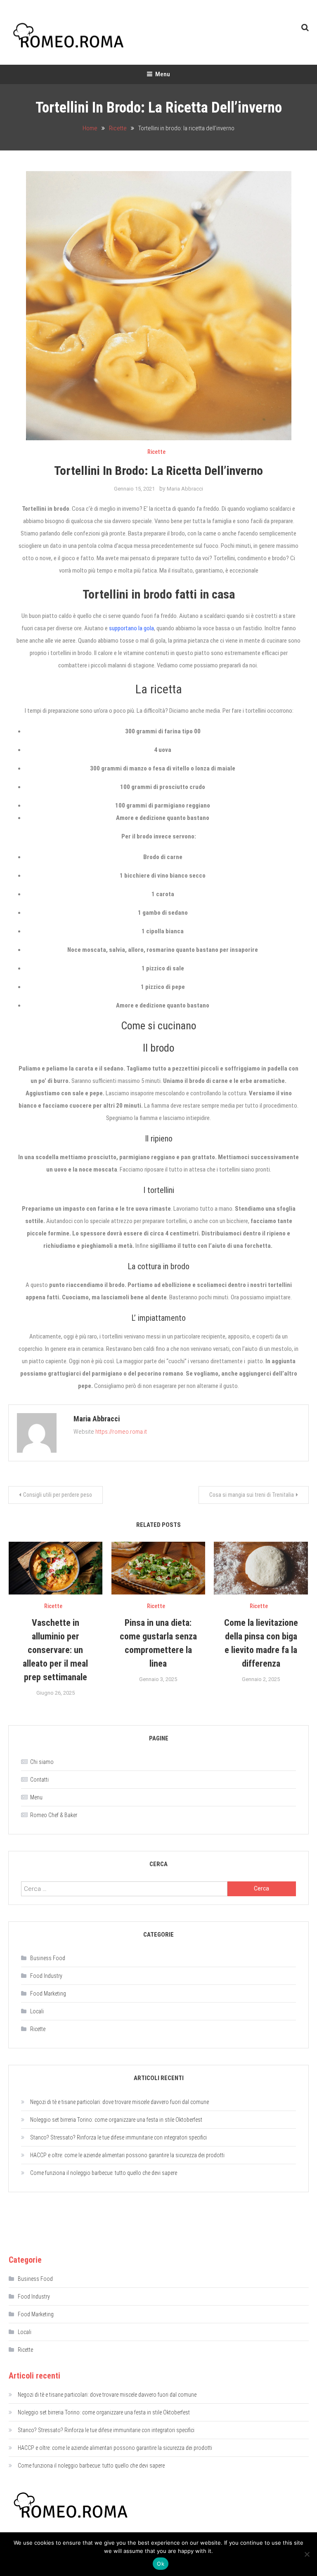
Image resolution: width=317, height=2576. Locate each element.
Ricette (156, 452)
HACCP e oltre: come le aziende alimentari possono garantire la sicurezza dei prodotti (127, 2155)
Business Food (48, 1958)
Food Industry (46, 1976)
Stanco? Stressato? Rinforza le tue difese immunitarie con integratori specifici (118, 2137)
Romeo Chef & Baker (54, 1815)
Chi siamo (42, 1762)
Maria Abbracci (185, 489)
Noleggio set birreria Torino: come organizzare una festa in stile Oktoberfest (116, 2120)
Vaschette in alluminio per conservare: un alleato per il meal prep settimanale (55, 1650)
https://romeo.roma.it (121, 1432)
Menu (163, 74)
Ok (161, 2564)
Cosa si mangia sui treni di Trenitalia (252, 1495)
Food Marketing (48, 1994)
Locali (37, 2011)
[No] (307, 2554)
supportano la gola (131, 628)
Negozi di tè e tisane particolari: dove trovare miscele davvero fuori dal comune (119, 2102)
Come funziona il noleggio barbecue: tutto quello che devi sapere (104, 2173)
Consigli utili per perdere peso (58, 1495)
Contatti (39, 1780)
